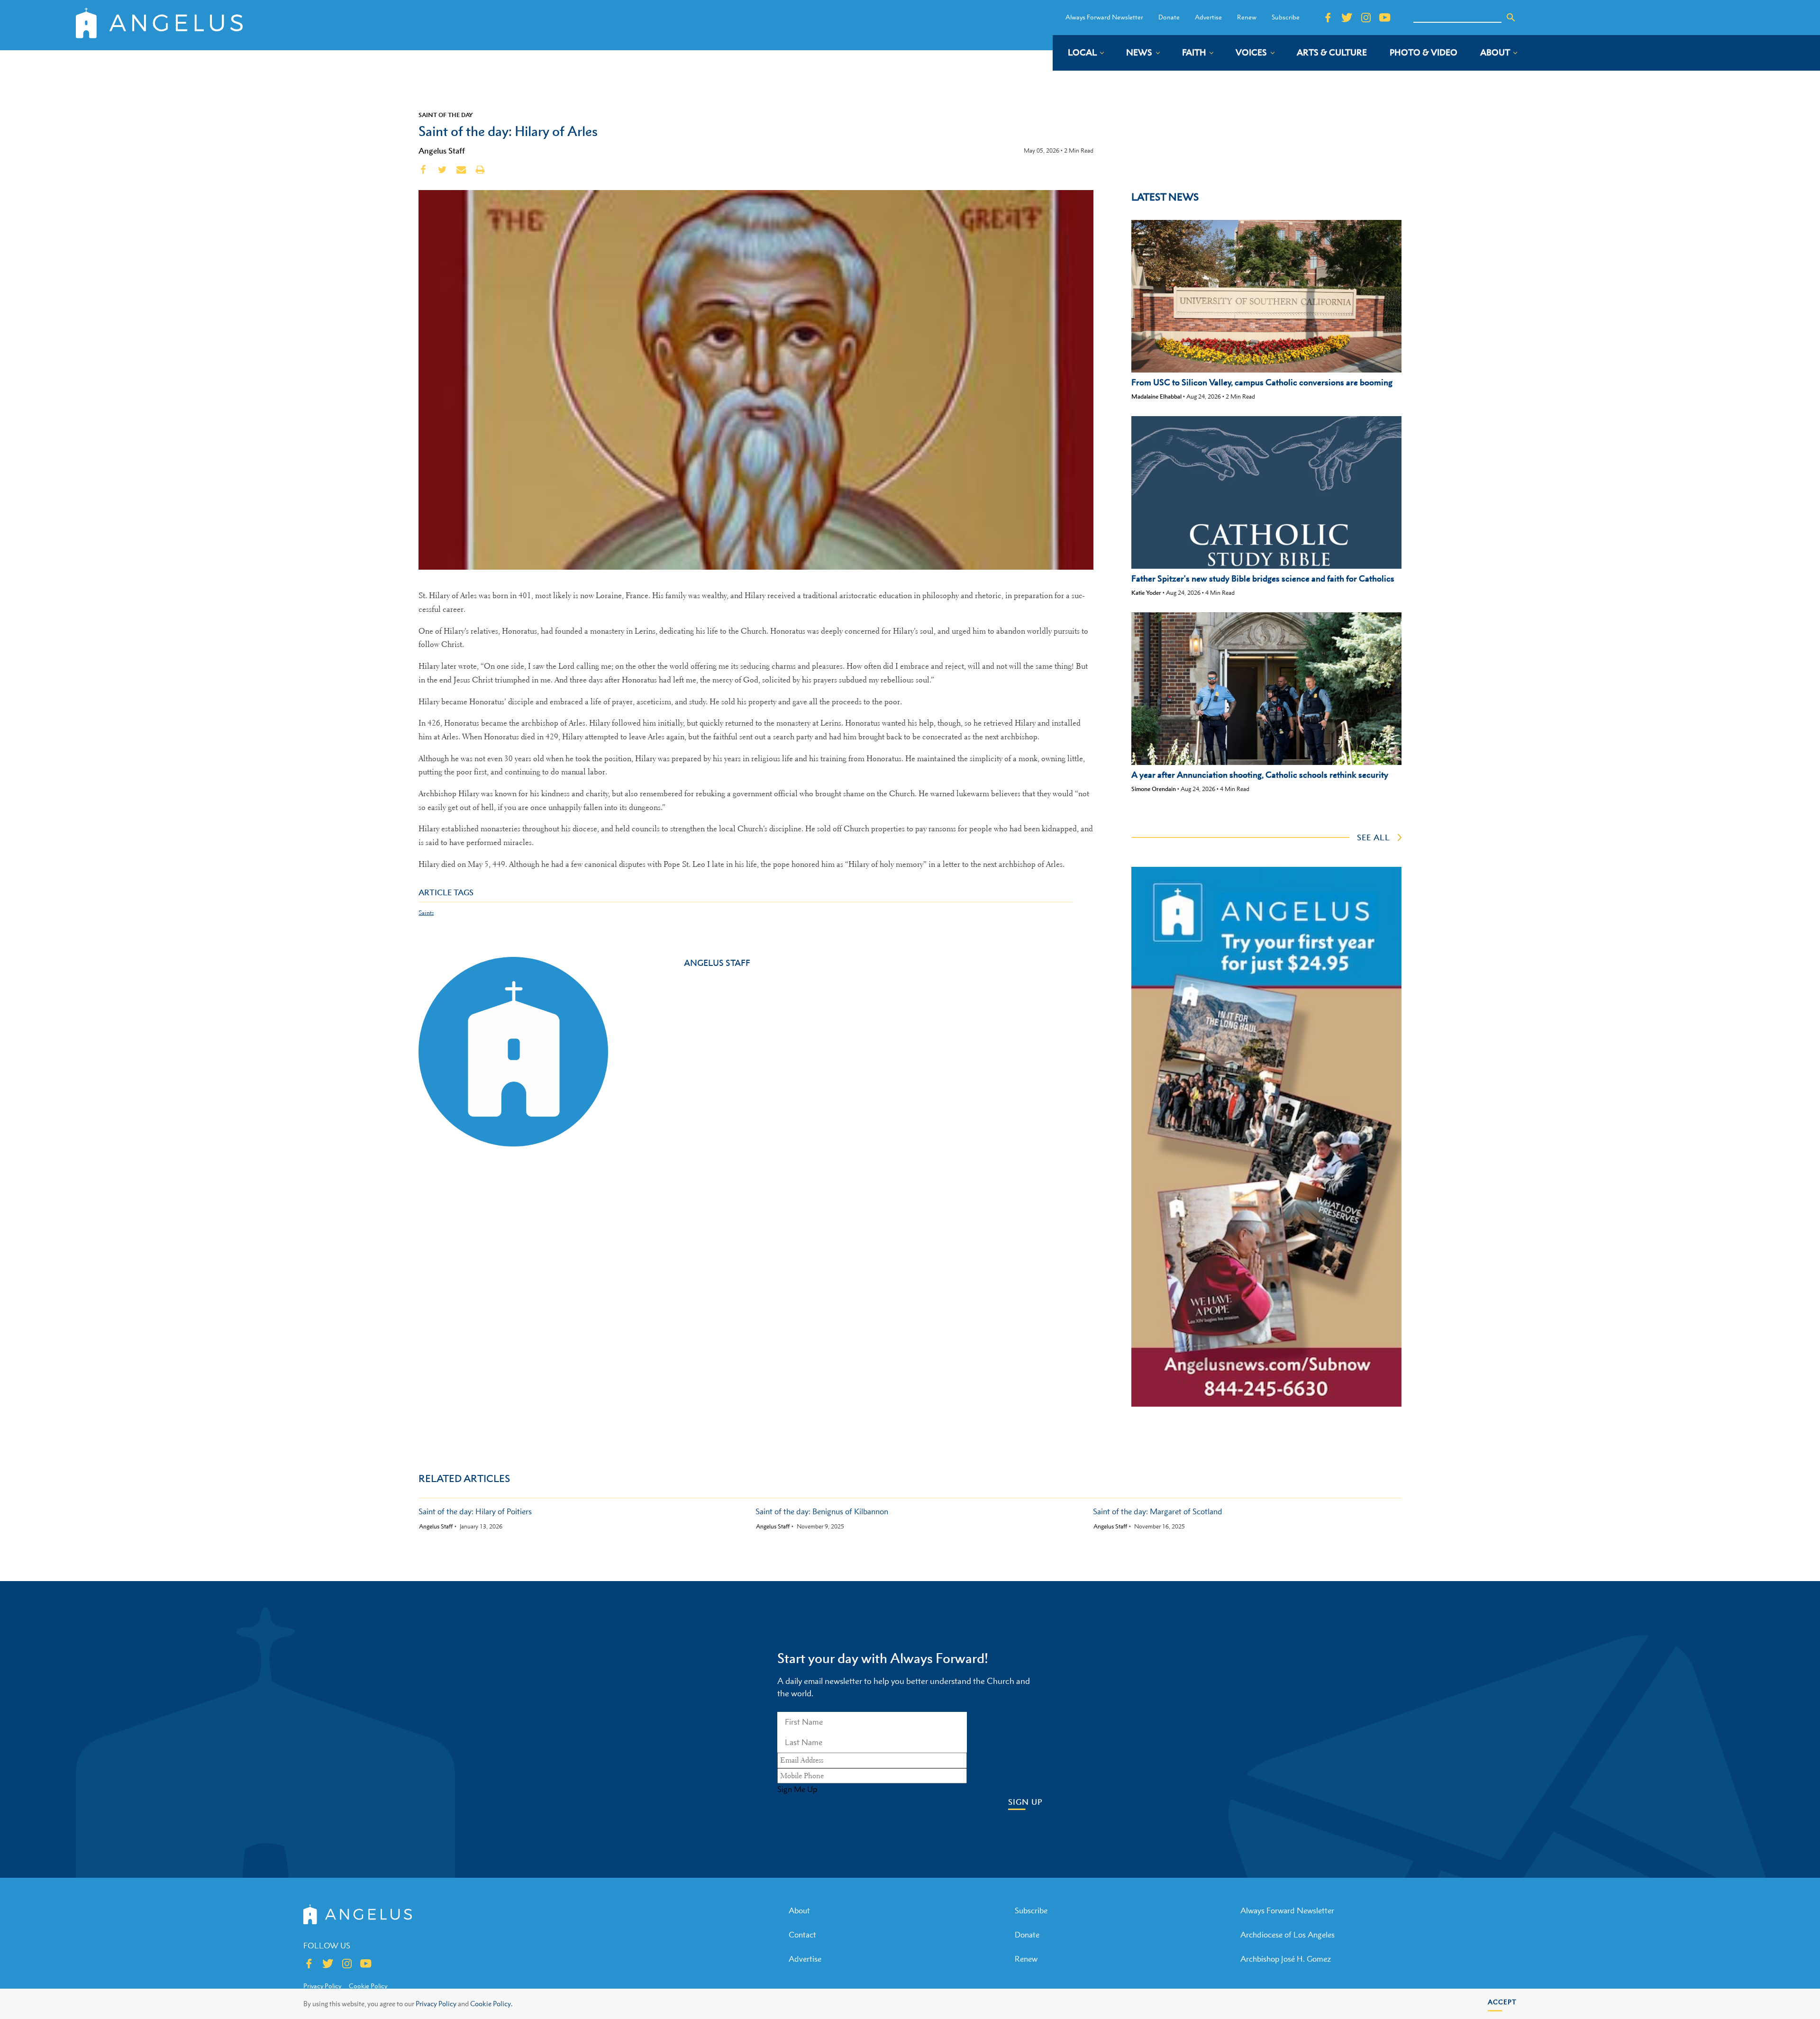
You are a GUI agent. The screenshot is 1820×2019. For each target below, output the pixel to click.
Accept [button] (1502, 2002)
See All (1374, 837)
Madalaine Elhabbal (1156, 396)
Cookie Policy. (491, 2004)
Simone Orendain (1154, 789)
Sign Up (1025, 1802)
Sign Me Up (797, 1789)
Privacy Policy (436, 2004)
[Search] (1511, 18)
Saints (426, 913)
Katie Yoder (1146, 593)
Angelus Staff (442, 151)
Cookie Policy (368, 1986)
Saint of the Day (446, 115)
